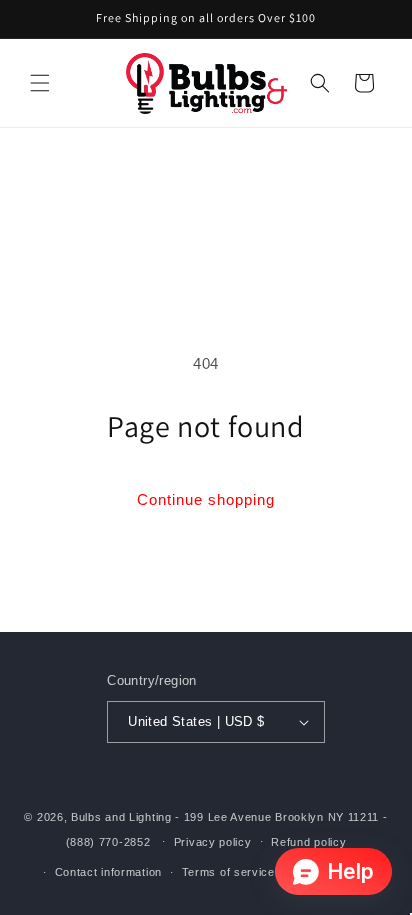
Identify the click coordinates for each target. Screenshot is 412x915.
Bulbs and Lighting (121, 817)
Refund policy (308, 842)
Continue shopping (206, 499)
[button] (40, 83)
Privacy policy (213, 842)
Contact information (108, 872)
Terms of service (228, 872)
